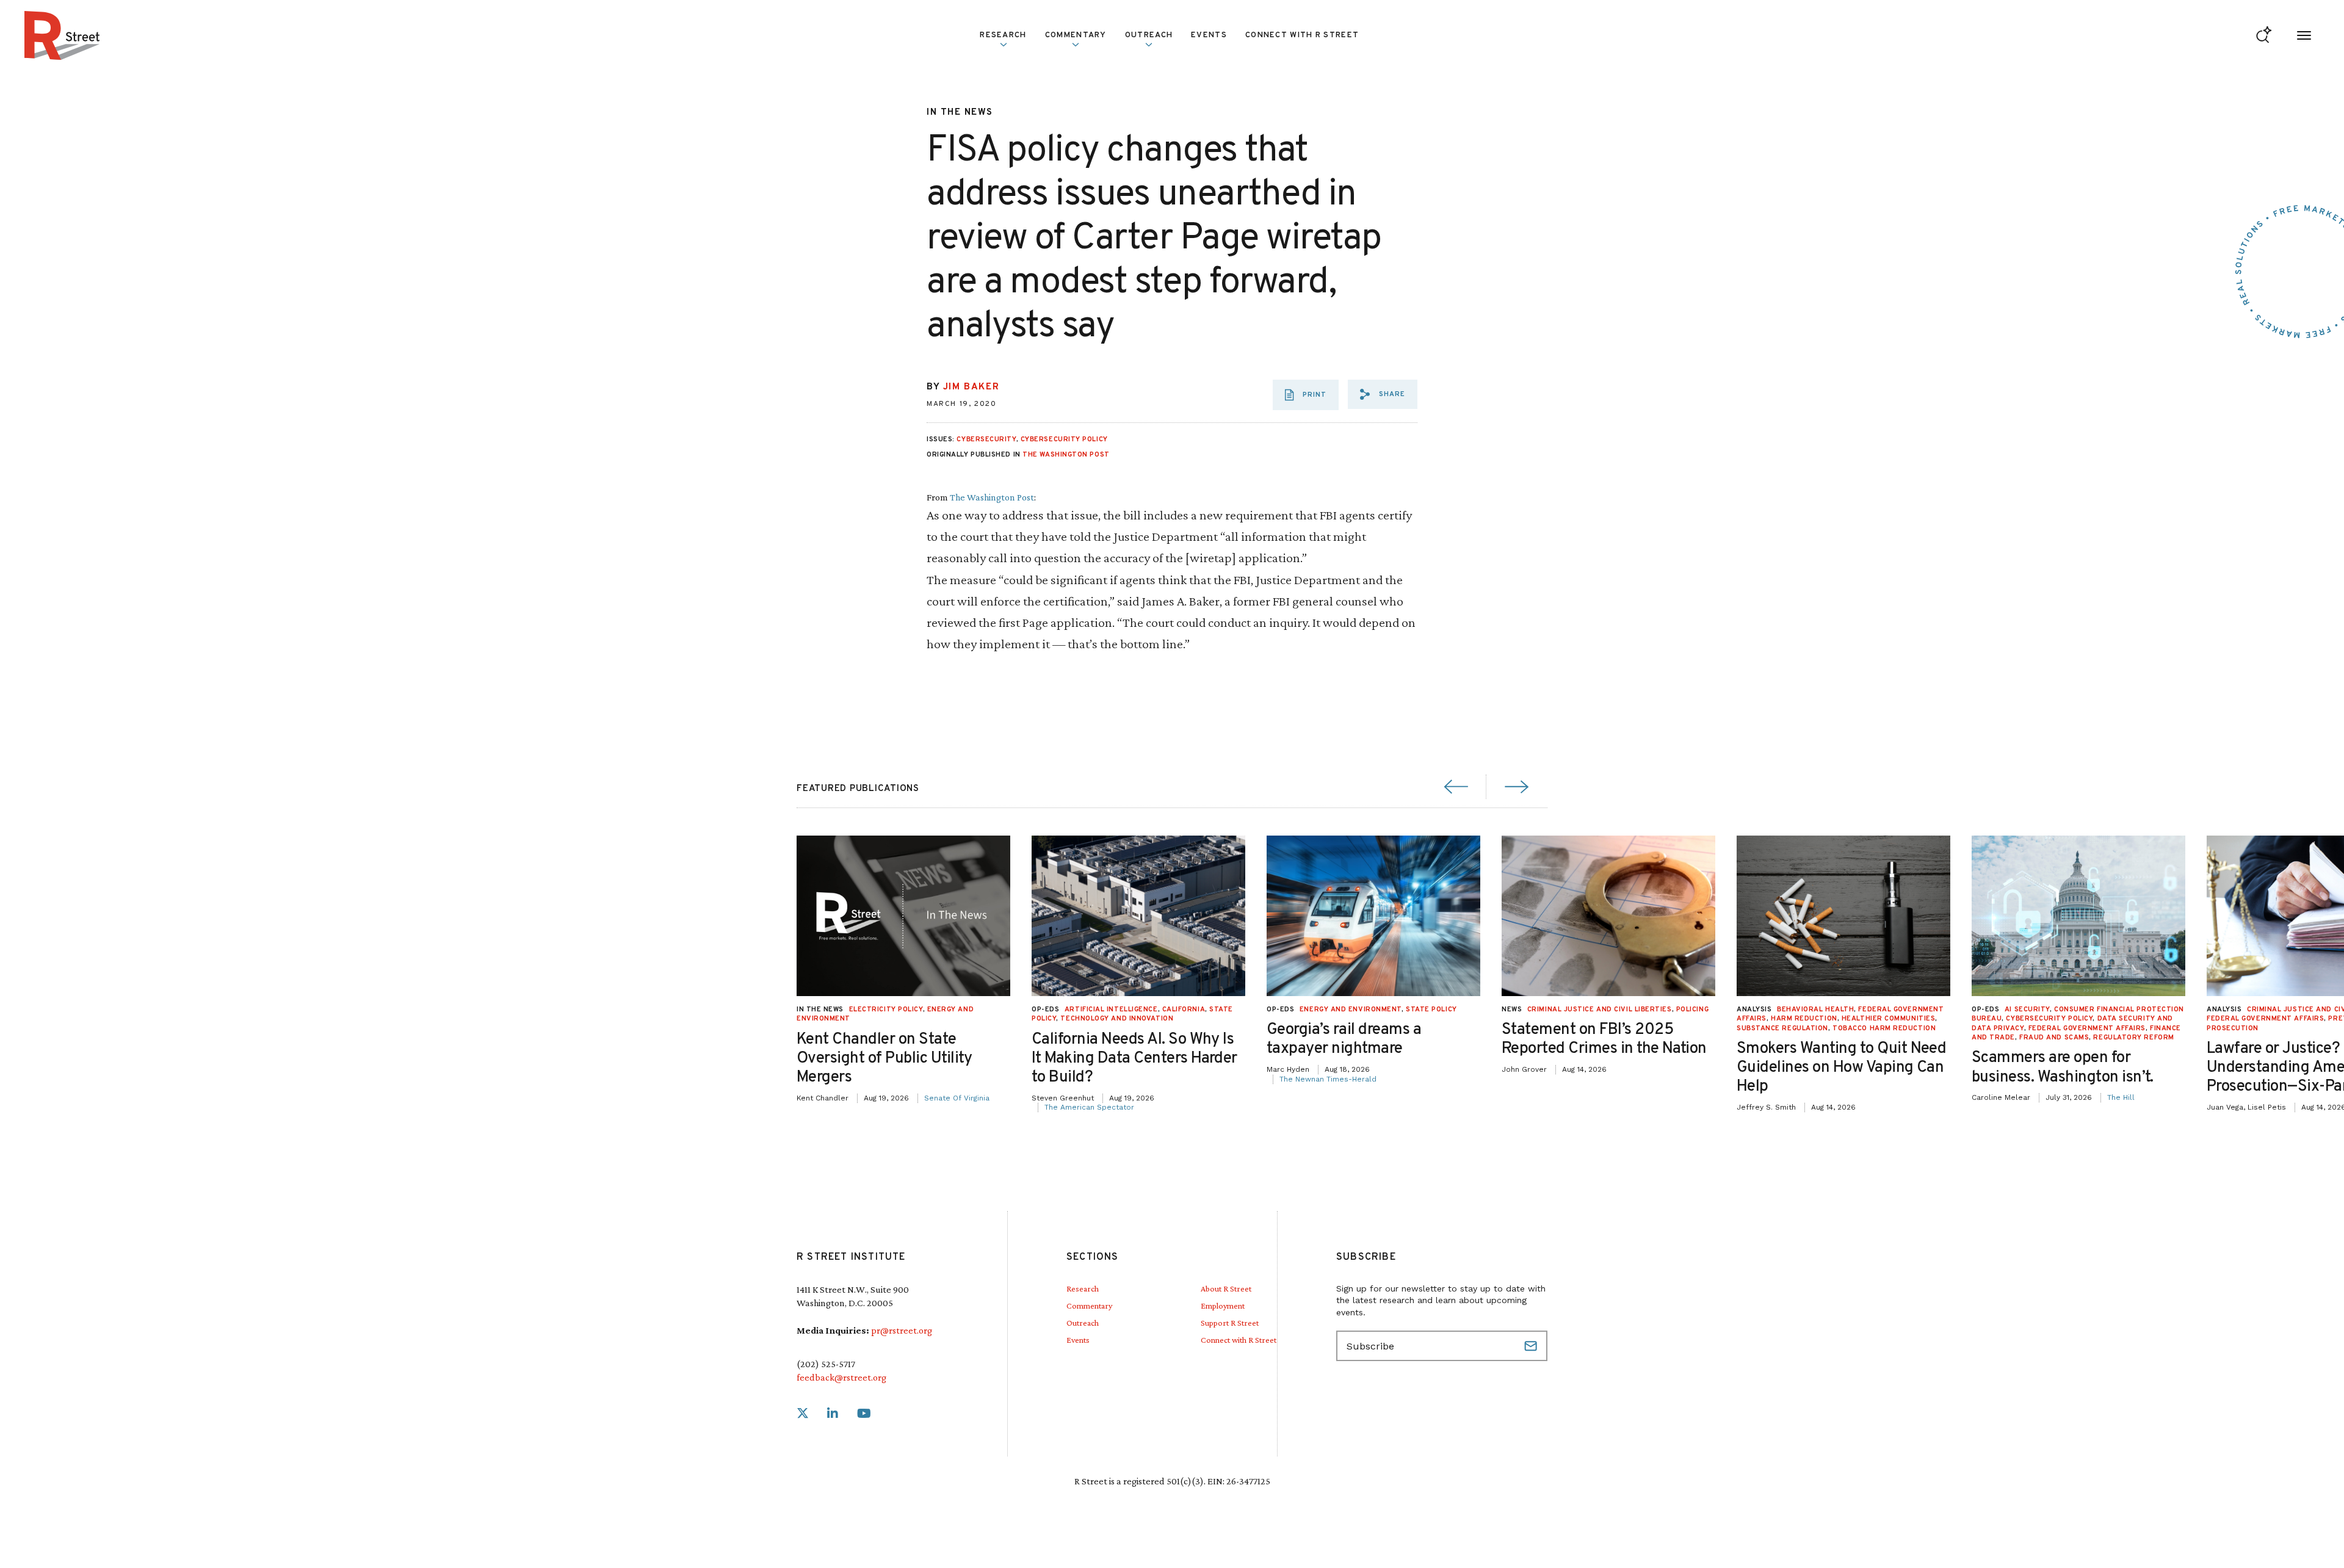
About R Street (1226, 1288)
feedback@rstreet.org (841, 1377)
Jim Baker (971, 387)
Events (1209, 35)
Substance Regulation (1782, 1028)
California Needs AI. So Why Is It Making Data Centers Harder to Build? (1134, 1059)
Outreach (1149, 35)
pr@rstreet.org (902, 1330)
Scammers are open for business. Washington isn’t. (2063, 1068)
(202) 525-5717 (826, 1364)
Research (1083, 1288)
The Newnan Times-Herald (1328, 1079)
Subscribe (1532, 1346)
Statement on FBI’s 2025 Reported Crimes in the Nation (1604, 1039)
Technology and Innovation (1117, 1019)
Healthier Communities (1889, 1019)
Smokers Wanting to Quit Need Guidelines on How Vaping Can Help (1841, 1068)
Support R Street (1230, 1323)
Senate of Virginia (957, 1098)
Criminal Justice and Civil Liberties (1600, 1010)
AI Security (2027, 1010)
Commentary (1089, 1306)
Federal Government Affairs (2087, 1028)
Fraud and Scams (2054, 1038)
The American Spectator (1089, 1107)
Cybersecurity (986, 439)
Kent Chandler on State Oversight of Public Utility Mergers (884, 1059)
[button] (1383, 394)
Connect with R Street (1302, 35)
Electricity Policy (886, 1010)
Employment (1223, 1306)
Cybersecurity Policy (1064, 439)
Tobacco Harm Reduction (1884, 1028)
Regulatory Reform (2133, 1038)
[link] (803, 1414)
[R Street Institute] (62, 35)
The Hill (2121, 1097)
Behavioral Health (1815, 1010)
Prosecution (2233, 1028)
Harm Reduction (1804, 1019)
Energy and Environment (1351, 1010)
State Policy (1431, 1010)
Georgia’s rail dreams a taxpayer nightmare (1344, 1039)
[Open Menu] (2304, 36)
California (1184, 1010)
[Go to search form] (2264, 36)
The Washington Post (1066, 455)
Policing (1692, 1010)
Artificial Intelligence (1111, 1010)
